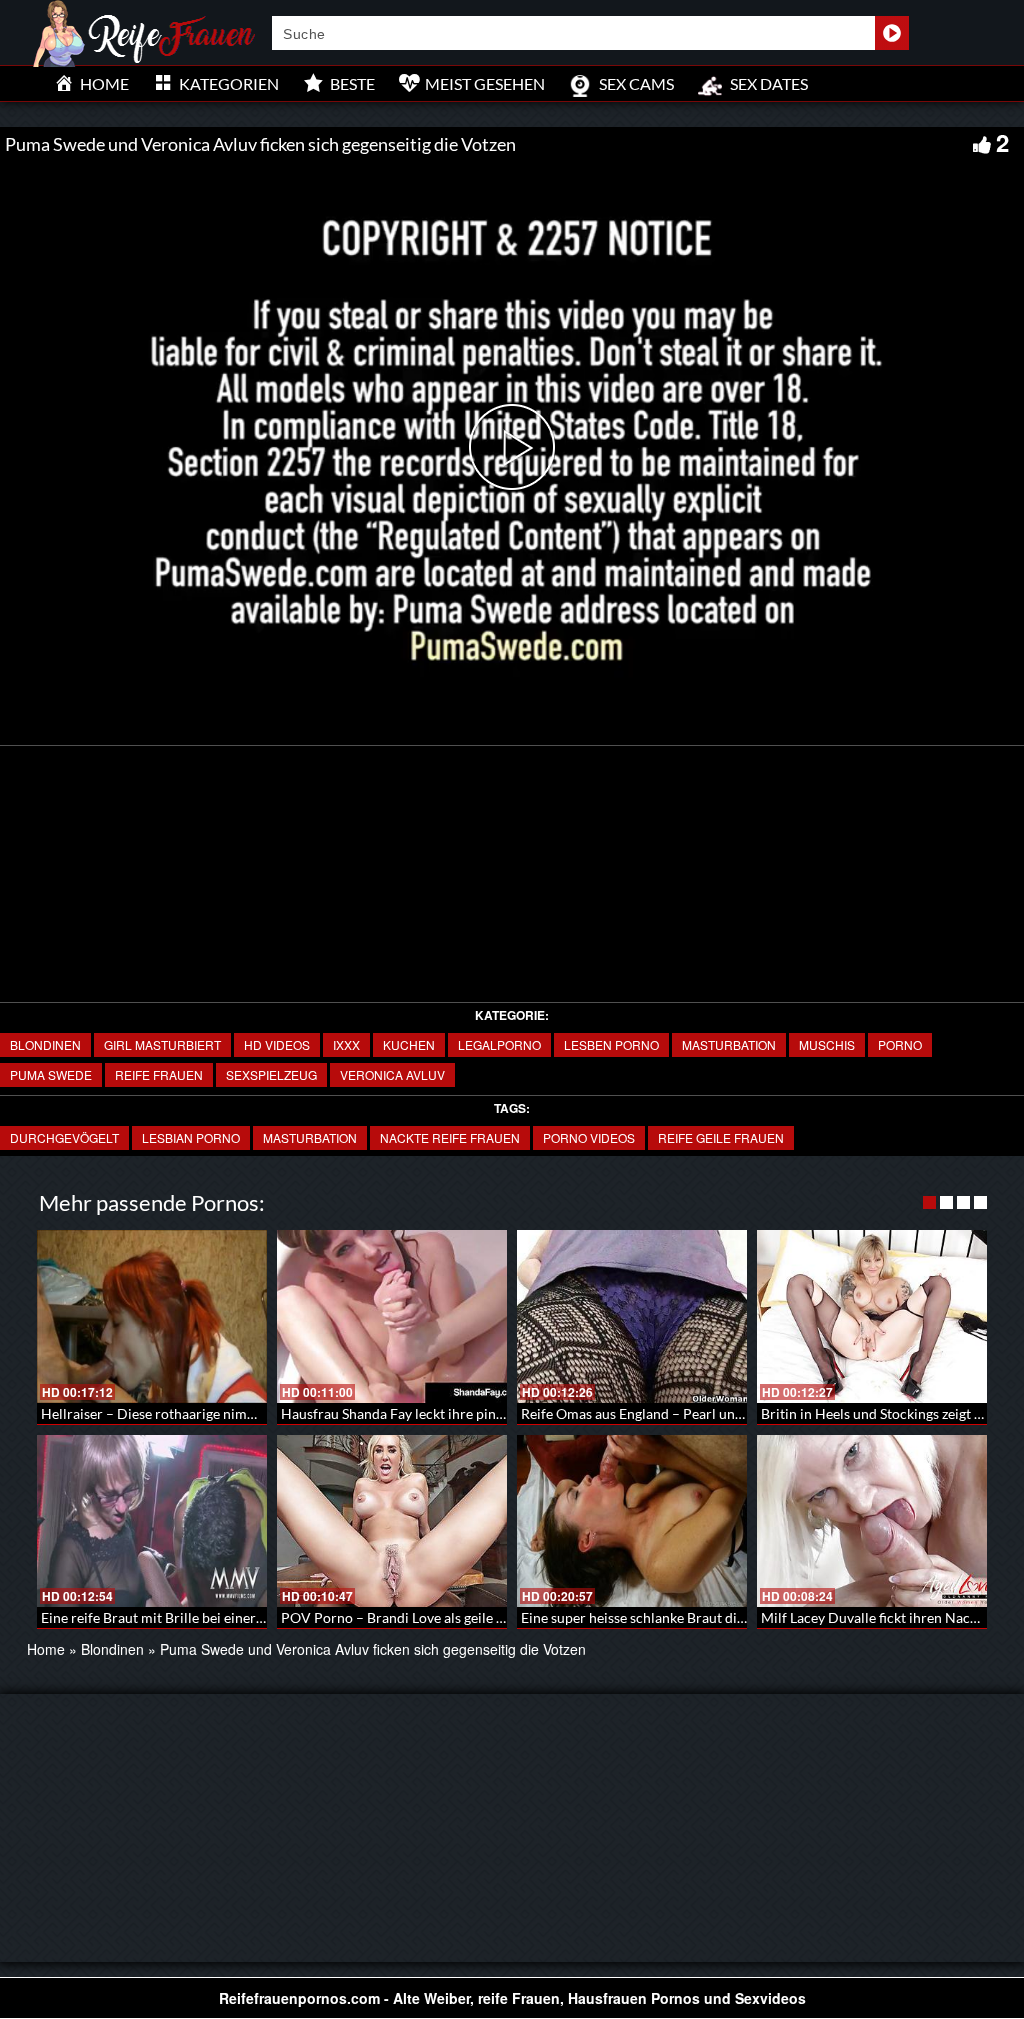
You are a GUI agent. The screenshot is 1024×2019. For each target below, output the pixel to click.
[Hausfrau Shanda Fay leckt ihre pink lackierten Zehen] (392, 1316)
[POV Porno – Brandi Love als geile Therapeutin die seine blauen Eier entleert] (392, 1521)
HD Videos (277, 1044)
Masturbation (310, 1137)
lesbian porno (191, 1137)
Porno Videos (589, 1137)
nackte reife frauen (450, 1137)
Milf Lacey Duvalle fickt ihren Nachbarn (884, 1617)
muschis (827, 1044)
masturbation (729, 1044)
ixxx (346, 1044)
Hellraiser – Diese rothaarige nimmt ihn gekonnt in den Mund (231, 1413)
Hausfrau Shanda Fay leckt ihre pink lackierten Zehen (445, 1413)
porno (900, 1044)
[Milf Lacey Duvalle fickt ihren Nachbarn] (872, 1521)
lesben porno (611, 1044)
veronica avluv (392, 1074)
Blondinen (45, 1044)
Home (46, 1649)
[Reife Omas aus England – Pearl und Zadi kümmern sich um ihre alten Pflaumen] (632, 1316)
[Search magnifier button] (892, 33)
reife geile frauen (721, 1137)
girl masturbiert (162, 1044)
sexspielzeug (271, 1074)
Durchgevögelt (64, 1137)
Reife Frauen (159, 1074)
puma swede (51, 1074)
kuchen (409, 1044)
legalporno (499, 1044)
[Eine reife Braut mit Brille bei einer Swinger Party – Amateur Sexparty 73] (152, 1521)
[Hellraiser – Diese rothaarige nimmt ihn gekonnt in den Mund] (152, 1316)
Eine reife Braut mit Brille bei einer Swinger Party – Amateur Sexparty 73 (266, 1617)
